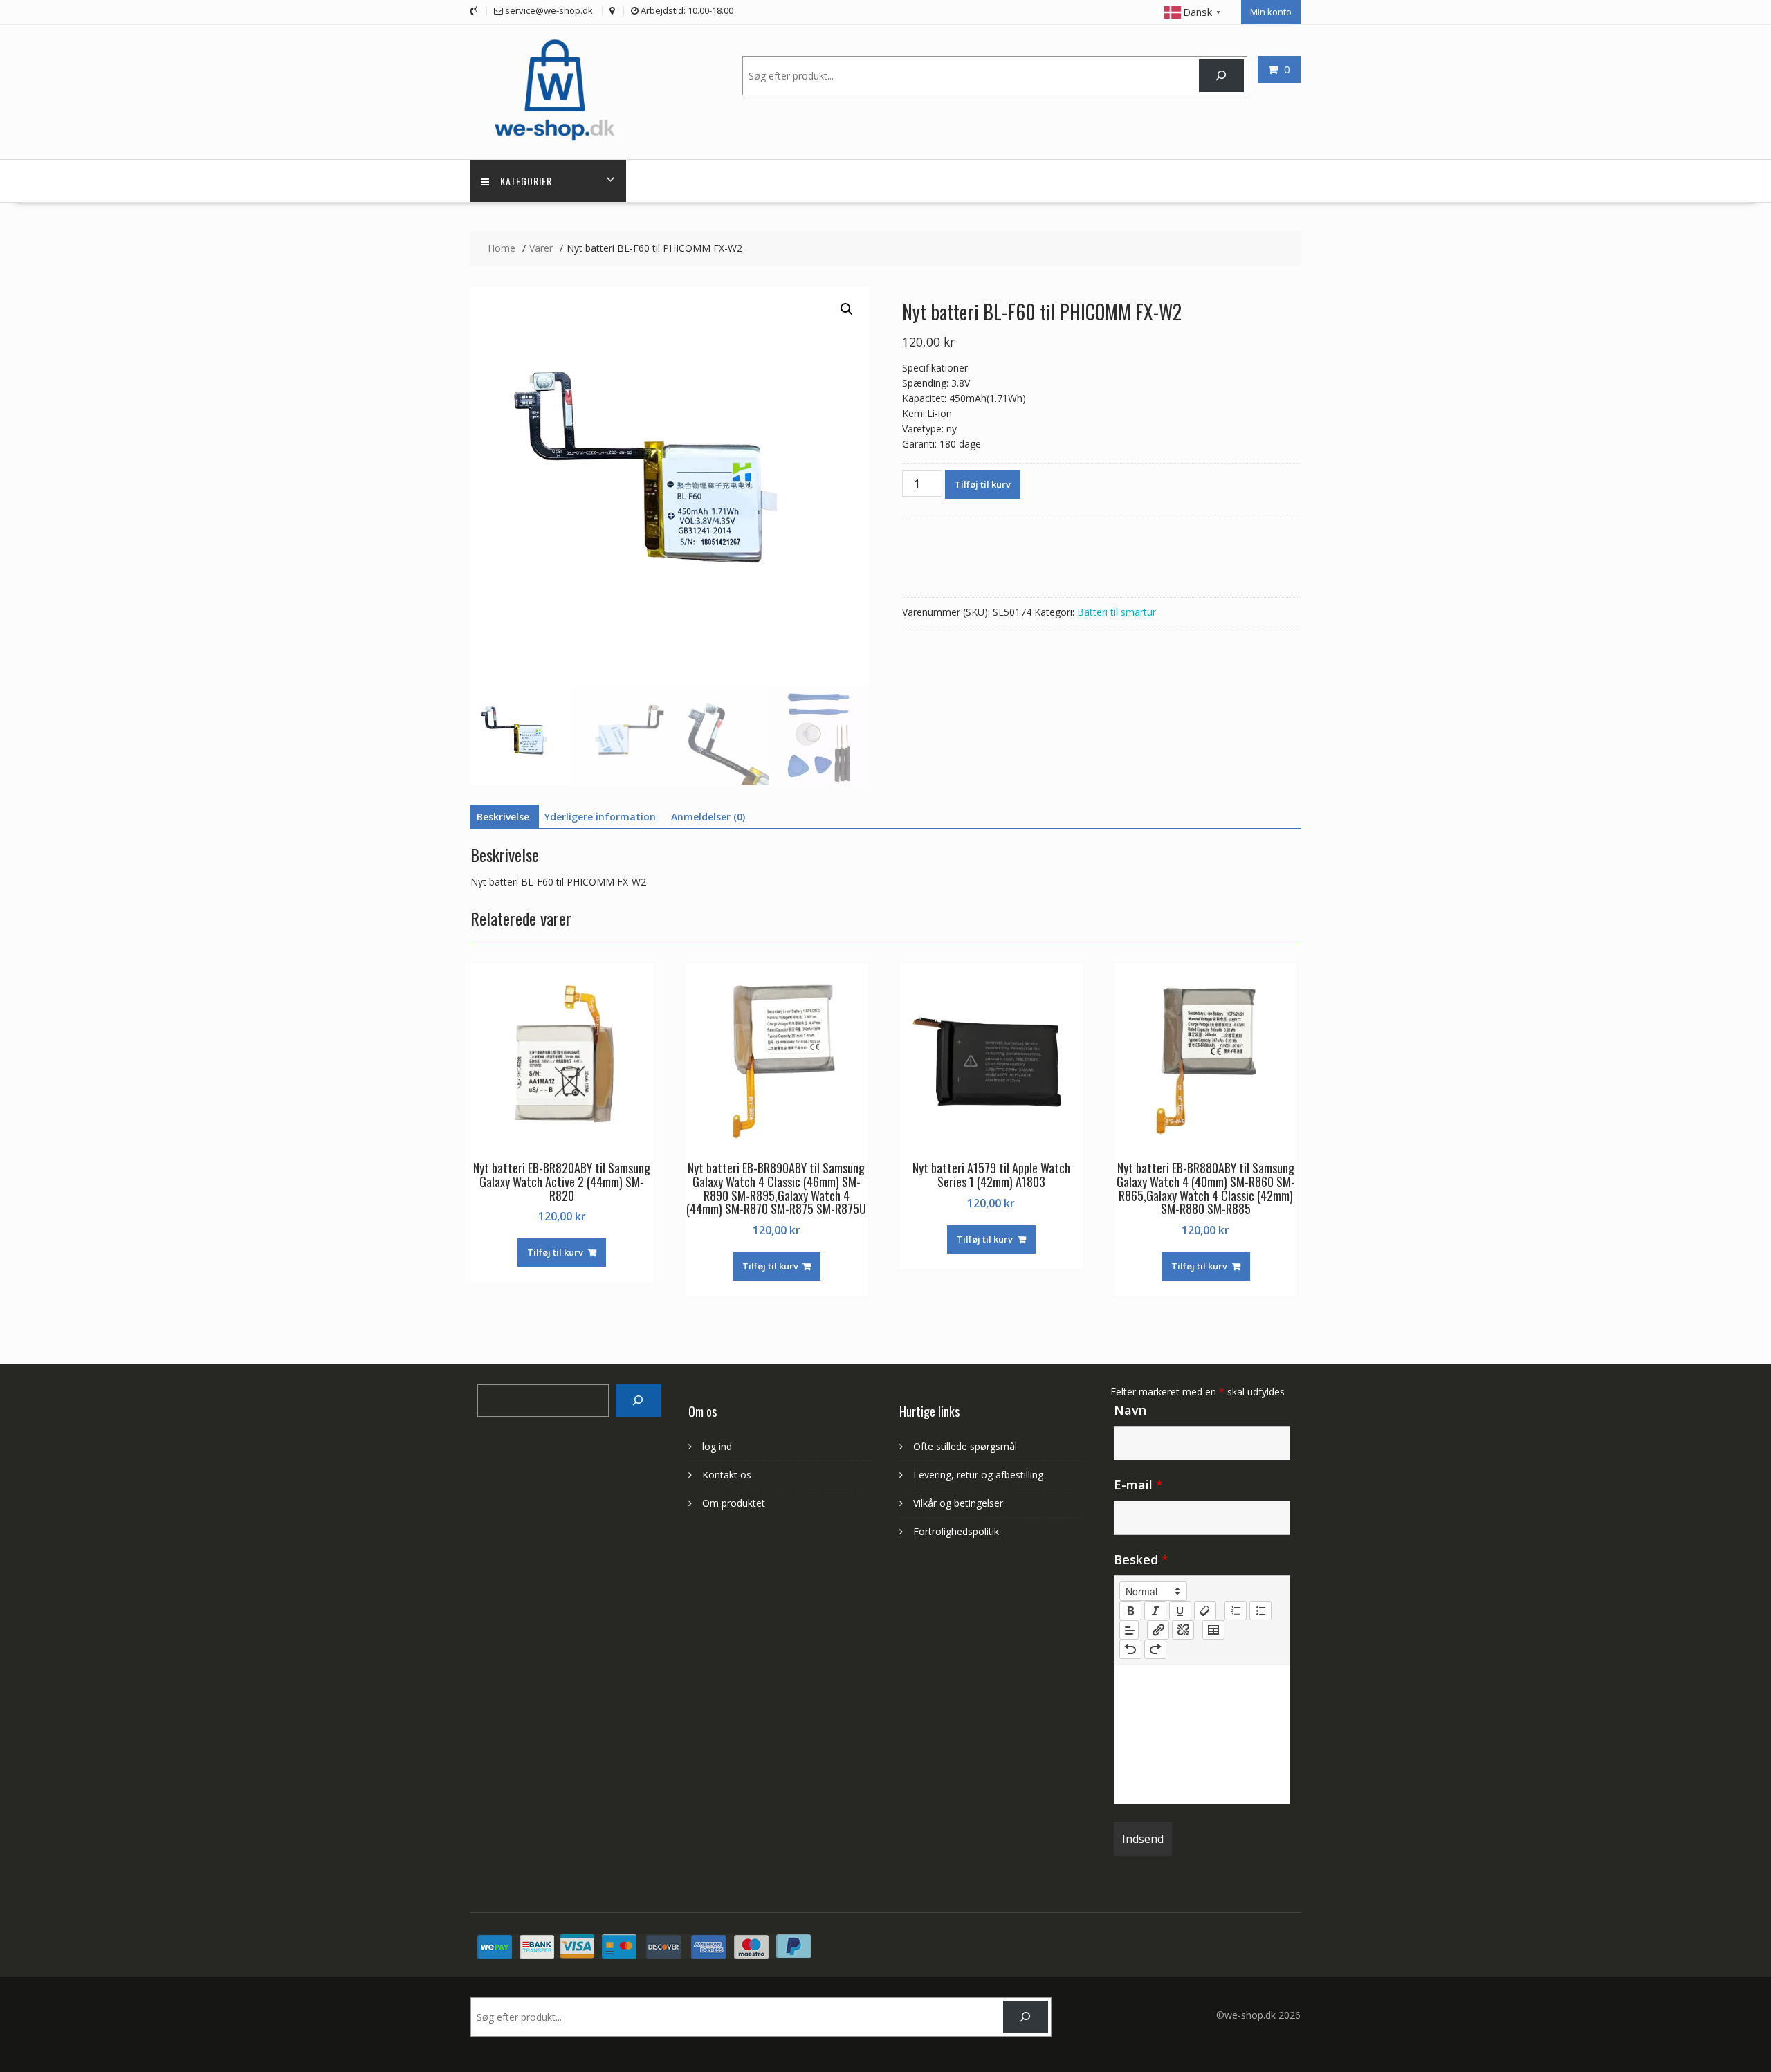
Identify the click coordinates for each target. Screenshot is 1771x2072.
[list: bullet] (1260, 1611)
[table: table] (1213, 1630)
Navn (1130, 1410)
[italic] (1155, 1611)
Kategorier (526, 181)
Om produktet (734, 1503)
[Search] (638, 1401)
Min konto (1271, 12)
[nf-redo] (1155, 1649)
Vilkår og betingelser (958, 1503)
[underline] (1180, 1611)
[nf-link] (1158, 1630)
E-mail (1138, 1485)
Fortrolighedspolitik (956, 1531)
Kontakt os (727, 1475)
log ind (717, 1446)
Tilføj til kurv (983, 484)
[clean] (1205, 1611)
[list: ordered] (1236, 1611)
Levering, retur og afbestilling (978, 1475)
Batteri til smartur (1117, 612)
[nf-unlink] (1183, 1630)
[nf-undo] (1130, 1649)
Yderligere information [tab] (600, 817)
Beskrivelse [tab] (503, 817)
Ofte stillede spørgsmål (965, 1446)
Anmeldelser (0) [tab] (708, 817)
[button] (847, 309)
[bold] (1130, 1611)
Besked (1141, 1559)
